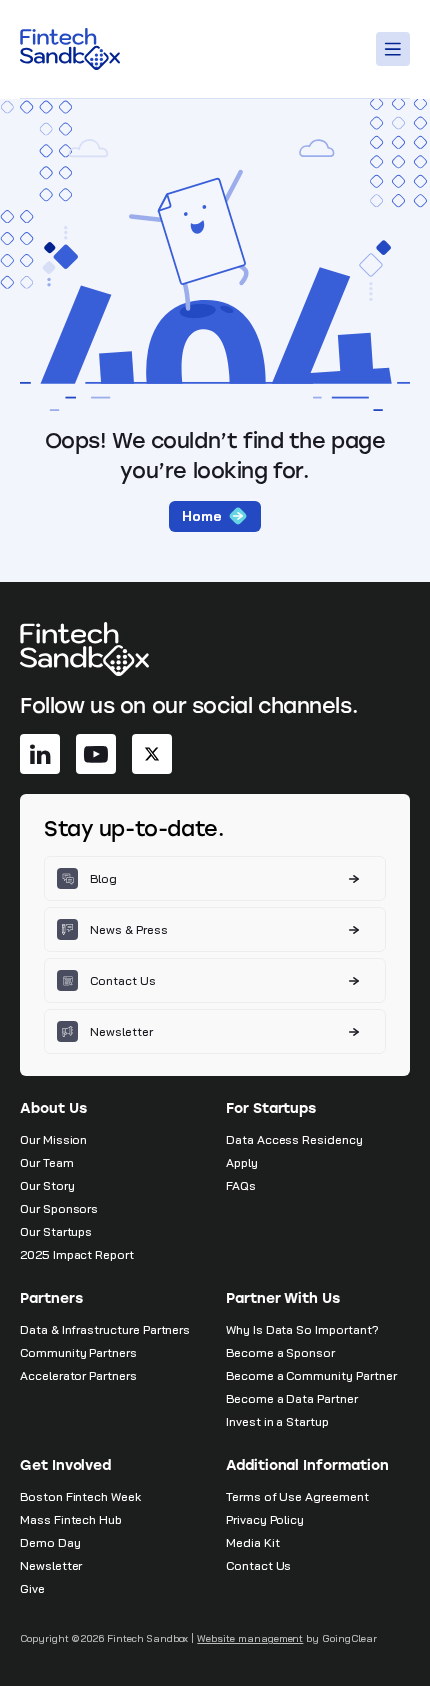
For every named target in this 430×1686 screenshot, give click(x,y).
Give (32, 1588)
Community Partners (78, 1352)
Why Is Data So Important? (302, 1329)
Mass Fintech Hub (71, 1519)
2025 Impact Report (77, 1254)
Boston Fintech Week (80, 1496)
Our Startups (56, 1231)
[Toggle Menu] (396, 49)
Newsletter (51, 1565)
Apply (242, 1162)
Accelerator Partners (78, 1375)
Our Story (47, 1185)
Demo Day (50, 1542)
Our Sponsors (59, 1208)
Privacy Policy (265, 1519)
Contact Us (258, 1565)
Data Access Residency (294, 1139)
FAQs (241, 1185)
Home (202, 516)
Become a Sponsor (280, 1352)
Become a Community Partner (311, 1375)
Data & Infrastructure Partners (105, 1329)
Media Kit (252, 1542)
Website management (250, 1638)
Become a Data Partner (292, 1398)
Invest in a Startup (277, 1421)
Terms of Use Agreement (297, 1496)
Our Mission (53, 1139)
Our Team (47, 1162)
